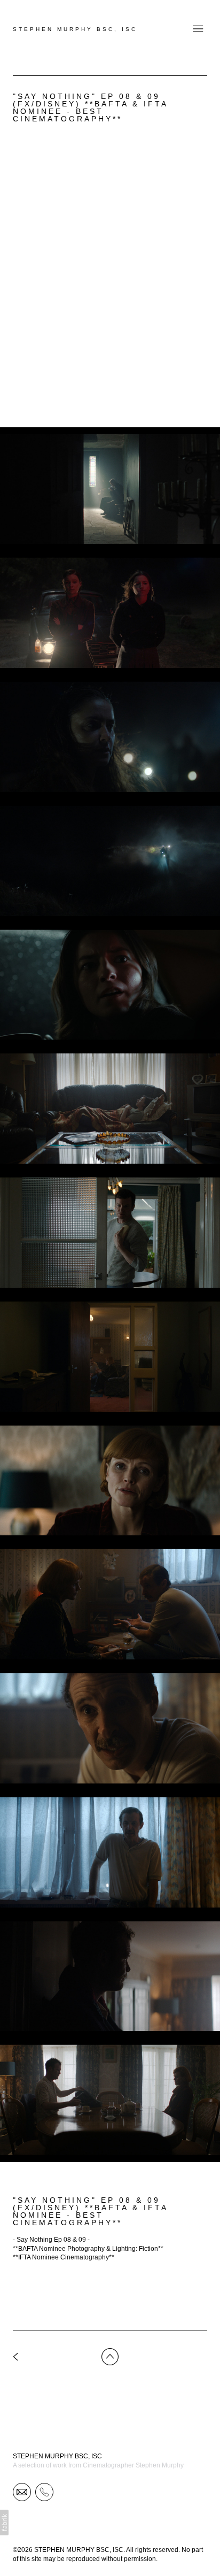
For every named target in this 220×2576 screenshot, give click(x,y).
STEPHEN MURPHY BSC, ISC (57, 2456)
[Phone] (44, 2492)
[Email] (22, 2492)
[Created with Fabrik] (4, 2523)
